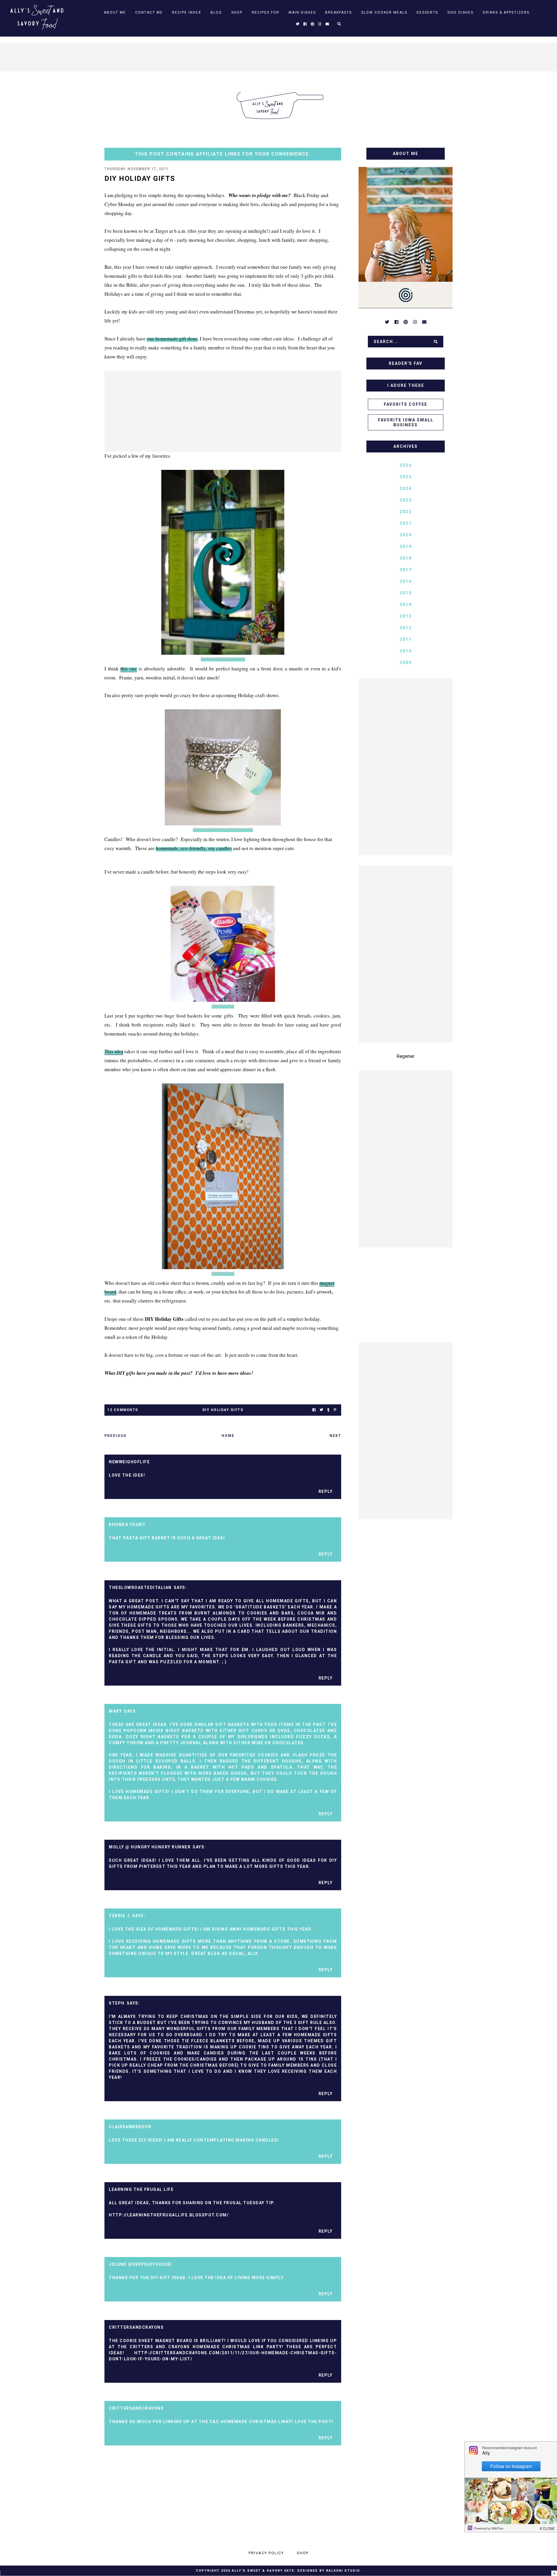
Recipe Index (187, 12)
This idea (114, 1051)
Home (228, 1436)
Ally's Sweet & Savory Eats (263, 2571)
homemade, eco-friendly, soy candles (194, 848)
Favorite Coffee (406, 404)
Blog (216, 12)
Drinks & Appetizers (506, 12)
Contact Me (149, 12)
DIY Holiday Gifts (223, 1410)
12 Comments (123, 1410)
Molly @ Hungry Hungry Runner (150, 1847)
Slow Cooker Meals (384, 12)
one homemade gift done (172, 339)
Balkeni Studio (343, 2571)
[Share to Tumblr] (328, 1410)
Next (335, 1436)
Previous (115, 1436)
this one (129, 669)
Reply (326, 1491)
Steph (117, 2003)
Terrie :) (120, 1916)
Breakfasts (339, 12)
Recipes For (266, 12)
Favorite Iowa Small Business (406, 422)
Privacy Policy (266, 2553)
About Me (115, 12)
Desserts (427, 12)
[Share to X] (321, 1410)
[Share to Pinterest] (335, 1410)
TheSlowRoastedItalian (140, 1588)
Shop (237, 12)
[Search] (436, 342)
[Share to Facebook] (314, 1410)
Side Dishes (460, 12)
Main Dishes (302, 12)
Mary (115, 1711)
